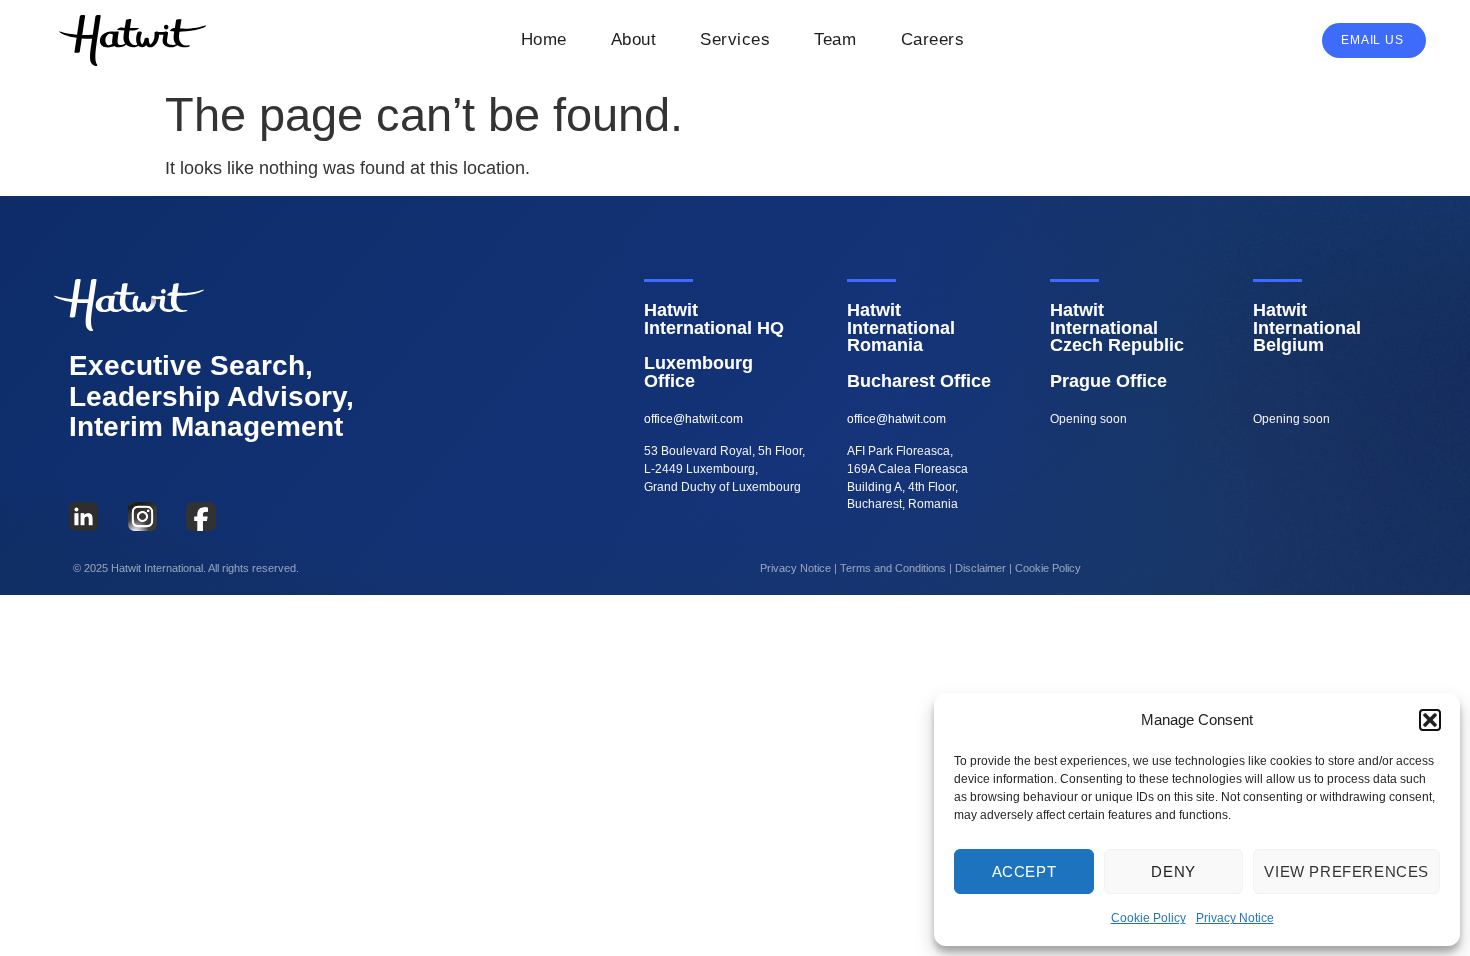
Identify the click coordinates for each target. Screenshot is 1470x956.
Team (835, 39)
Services (735, 39)
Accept (1024, 871)
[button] (1430, 720)
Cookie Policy (1148, 918)
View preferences (1346, 871)
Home (544, 39)
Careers (933, 39)
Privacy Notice (1235, 918)
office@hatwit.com (693, 418)
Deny (1173, 871)
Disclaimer (980, 568)
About (634, 39)
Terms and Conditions (893, 568)
